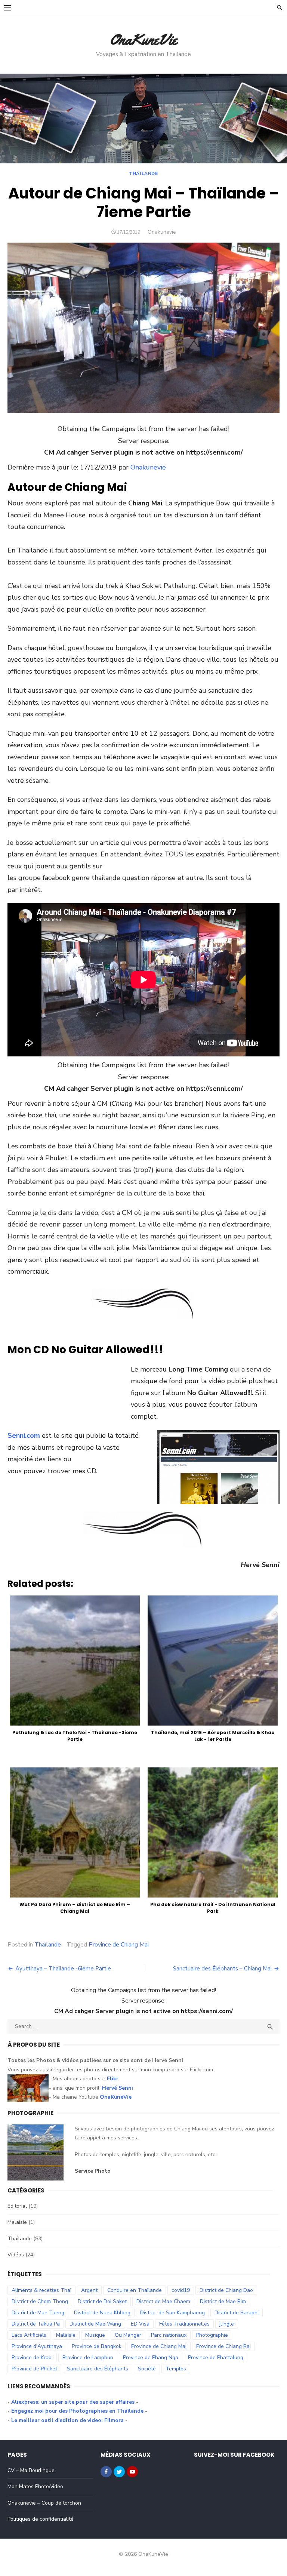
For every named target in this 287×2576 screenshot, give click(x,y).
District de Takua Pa (36, 2324)
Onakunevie (162, 232)
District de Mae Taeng (38, 2313)
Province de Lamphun (88, 2358)
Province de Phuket (34, 2369)
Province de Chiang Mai (119, 1945)
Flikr (113, 2079)
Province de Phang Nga (151, 2358)
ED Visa (140, 2324)
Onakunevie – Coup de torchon (44, 2503)
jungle (227, 2324)
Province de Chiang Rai (223, 2346)
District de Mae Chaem (163, 2301)
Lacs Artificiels (29, 2335)
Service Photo (93, 2171)
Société (147, 2369)
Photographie (212, 2335)
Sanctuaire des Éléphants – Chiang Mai (222, 1969)
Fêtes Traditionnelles (184, 2324)
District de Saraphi (237, 2313)
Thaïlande (143, 173)
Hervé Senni (118, 2088)
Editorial (17, 2206)
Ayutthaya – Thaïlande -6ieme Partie (63, 1969)
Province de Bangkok (97, 2346)
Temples (176, 2369)
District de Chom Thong (40, 2301)
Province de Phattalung (216, 2358)
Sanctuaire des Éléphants (98, 2369)
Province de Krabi (32, 2358)
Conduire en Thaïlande (135, 2290)
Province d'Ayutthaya (37, 2346)
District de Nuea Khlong (102, 2313)
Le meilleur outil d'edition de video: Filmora (67, 2420)
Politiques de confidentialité (41, 2519)
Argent (89, 2290)
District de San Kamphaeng (172, 2313)
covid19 (181, 2290)
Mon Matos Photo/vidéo (35, 2486)
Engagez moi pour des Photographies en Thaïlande (78, 2411)
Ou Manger (128, 2335)
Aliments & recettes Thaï (41, 2290)
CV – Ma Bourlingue (31, 2470)
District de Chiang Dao (226, 2290)
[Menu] (7, 7)
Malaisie (17, 2222)
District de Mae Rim (223, 2301)
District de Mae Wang (95, 2324)
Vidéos (16, 2255)
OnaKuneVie (143, 39)
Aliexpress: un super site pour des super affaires (73, 2402)
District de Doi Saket (102, 2301)
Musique (95, 2335)
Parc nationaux (169, 2335)
